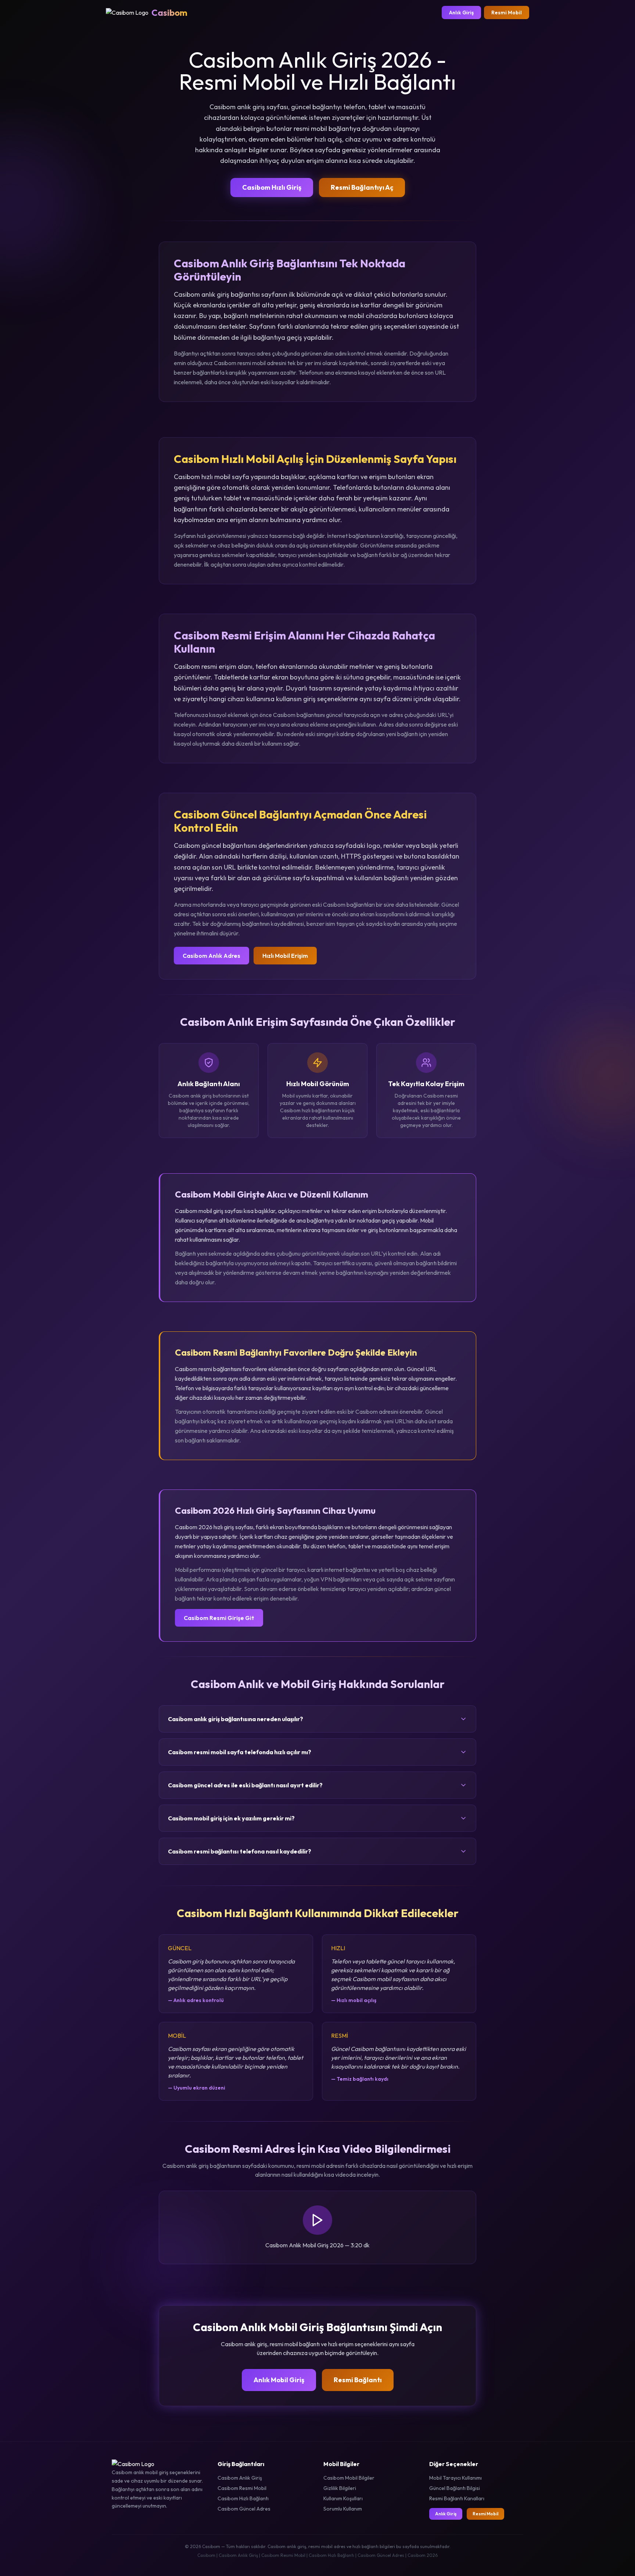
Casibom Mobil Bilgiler (349, 2478)
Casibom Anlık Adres (211, 956)
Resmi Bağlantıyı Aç (362, 187)
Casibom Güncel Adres (244, 2509)
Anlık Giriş (461, 13)
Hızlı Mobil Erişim (285, 956)
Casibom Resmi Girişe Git (219, 1618)
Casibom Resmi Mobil (242, 2488)
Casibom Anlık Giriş (240, 2478)
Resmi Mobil (507, 13)
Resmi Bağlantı (358, 2380)
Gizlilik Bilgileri (340, 2488)
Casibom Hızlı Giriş (272, 187)
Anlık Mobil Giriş (279, 2380)
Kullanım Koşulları (343, 2498)
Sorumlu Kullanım (343, 2509)
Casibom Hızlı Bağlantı (243, 2498)
